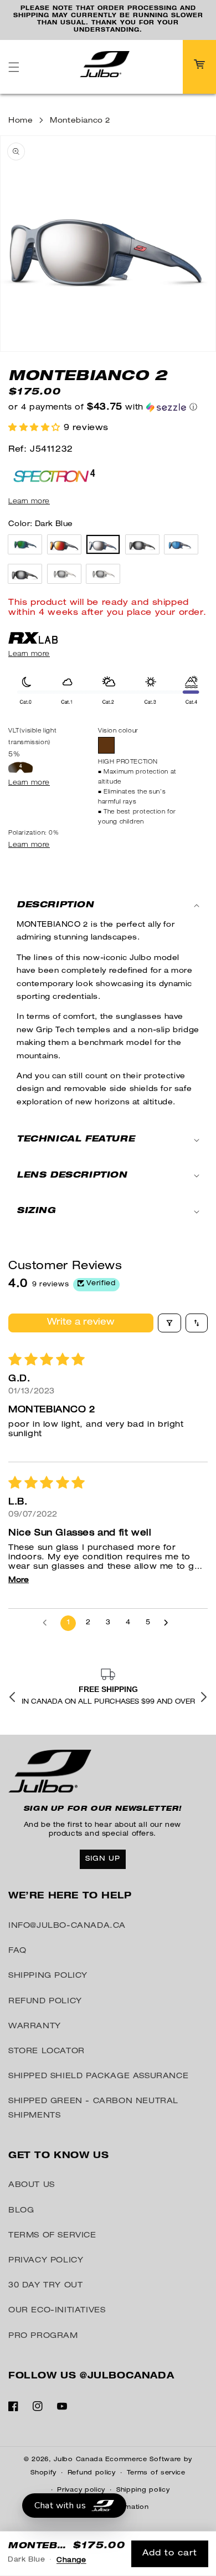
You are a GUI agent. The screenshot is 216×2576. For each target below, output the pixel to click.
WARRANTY (35, 2026)
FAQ (17, 1951)
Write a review (81, 1302)
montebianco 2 (80, 100)
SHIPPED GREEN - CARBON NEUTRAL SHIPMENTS (93, 2108)
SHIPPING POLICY (48, 1976)
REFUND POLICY (45, 2001)
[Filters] (169, 1302)
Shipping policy (143, 2490)
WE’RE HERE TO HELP (70, 1897)
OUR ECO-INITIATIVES (57, 2311)
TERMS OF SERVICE (52, 2236)
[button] (14, 46)
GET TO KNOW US (58, 2156)
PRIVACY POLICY (46, 2261)
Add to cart (170, 2554)
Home (20, 100)
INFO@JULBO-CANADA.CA (67, 1926)
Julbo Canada (78, 2459)
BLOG (21, 2210)
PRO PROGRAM (43, 2336)
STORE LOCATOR (47, 2052)
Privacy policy (81, 2490)
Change (71, 2560)
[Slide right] (204, 1698)
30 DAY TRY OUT (45, 2286)
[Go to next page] (169, 1602)
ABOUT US (32, 2185)
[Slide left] (12, 1698)
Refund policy (92, 2473)
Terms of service (156, 2473)
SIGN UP (103, 1859)
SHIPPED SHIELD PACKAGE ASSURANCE (98, 2077)
